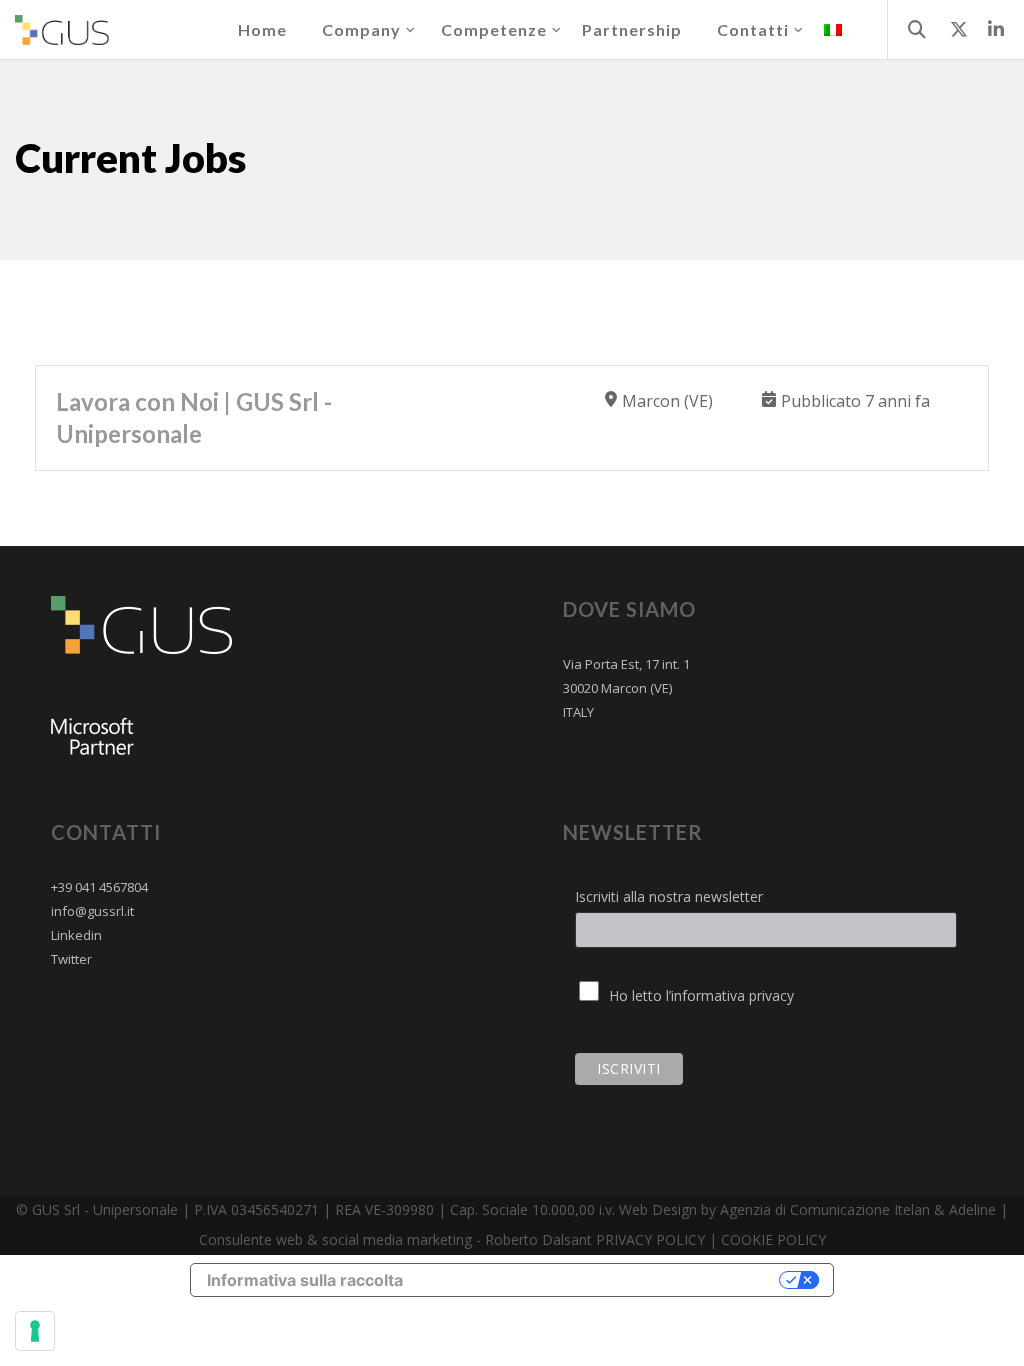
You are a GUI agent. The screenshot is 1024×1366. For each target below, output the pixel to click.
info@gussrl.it (92, 911)
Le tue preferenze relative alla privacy (601, 1279)
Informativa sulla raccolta (305, 1280)
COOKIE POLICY (773, 1239)
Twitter (71, 959)
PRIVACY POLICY (650, 1239)
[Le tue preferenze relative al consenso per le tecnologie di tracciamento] (35, 1331)
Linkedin (76, 935)
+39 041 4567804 (99, 887)
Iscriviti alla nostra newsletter (669, 896)
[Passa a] (833, 30)
